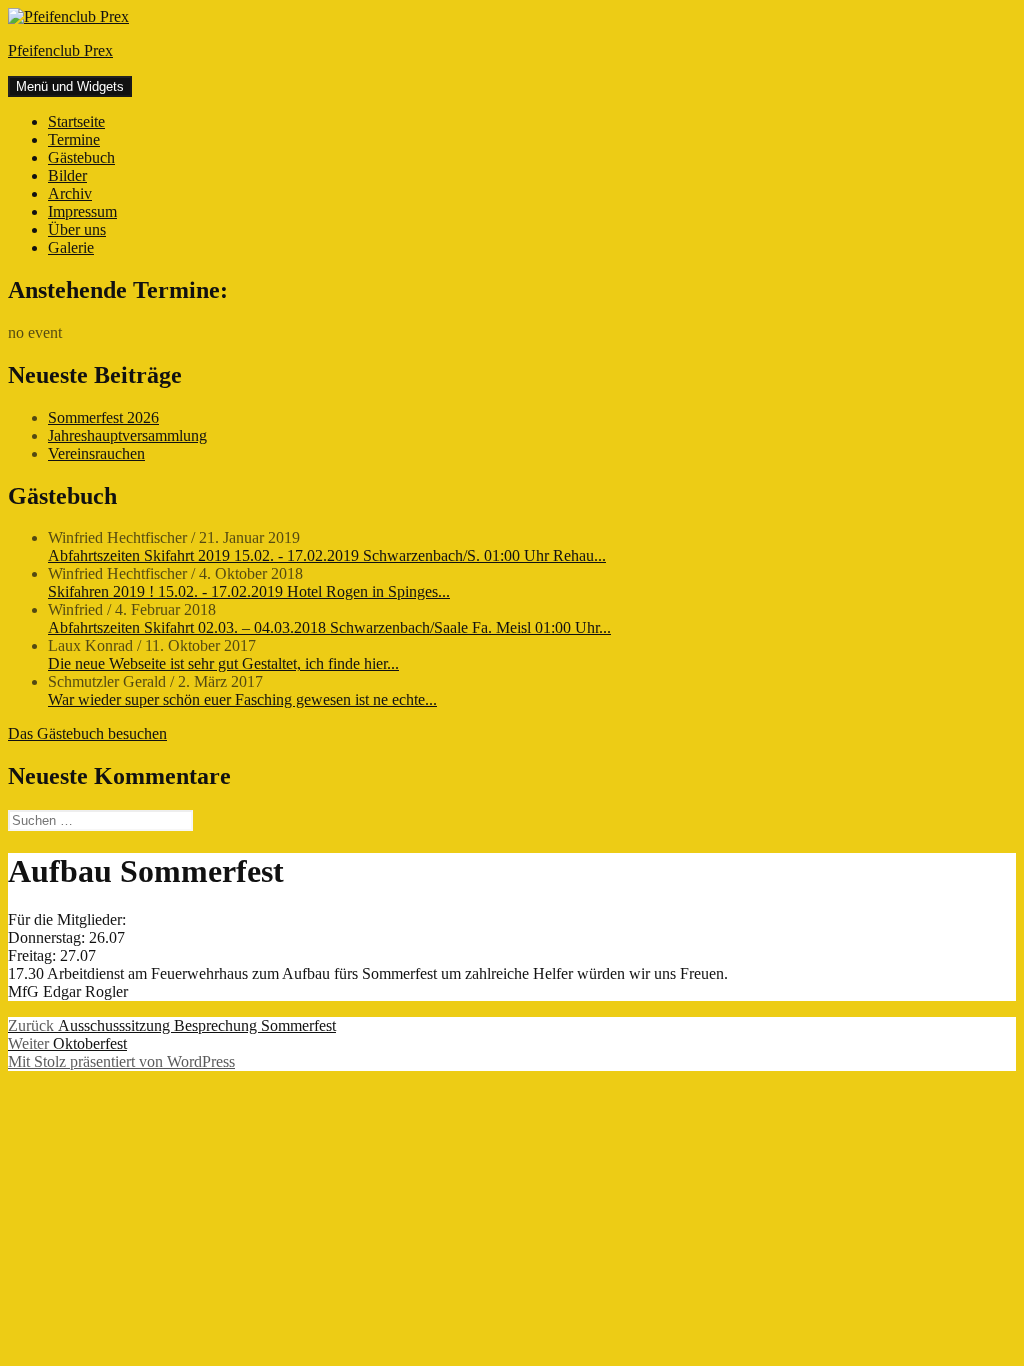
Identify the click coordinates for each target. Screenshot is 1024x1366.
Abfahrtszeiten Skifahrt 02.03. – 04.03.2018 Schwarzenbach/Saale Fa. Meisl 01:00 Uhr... (329, 627)
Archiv (70, 193)
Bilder (67, 175)
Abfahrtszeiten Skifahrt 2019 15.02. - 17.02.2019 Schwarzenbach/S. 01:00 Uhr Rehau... (327, 555)
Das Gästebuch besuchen (87, 733)
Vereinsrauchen (96, 453)
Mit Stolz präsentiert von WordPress (121, 1061)
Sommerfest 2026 (103, 417)
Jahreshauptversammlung (127, 435)
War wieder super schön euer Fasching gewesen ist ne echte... (242, 699)
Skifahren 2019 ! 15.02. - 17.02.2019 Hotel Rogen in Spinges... (249, 591)
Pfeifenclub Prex (60, 50)
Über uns (77, 229)
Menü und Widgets (70, 86)
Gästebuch (81, 157)
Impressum (82, 211)
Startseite (76, 121)
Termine (74, 139)
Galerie (71, 247)
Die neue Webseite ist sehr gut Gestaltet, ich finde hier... (223, 663)
